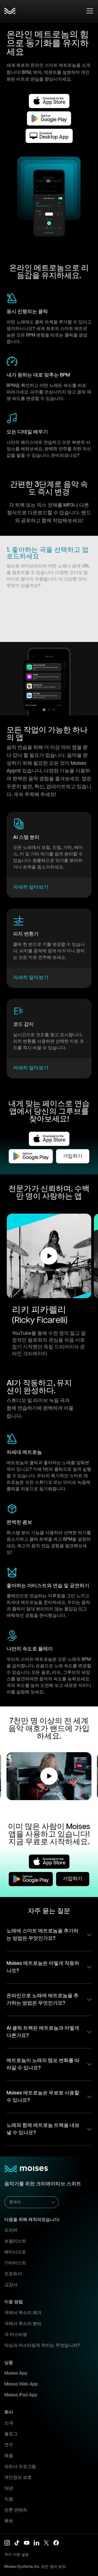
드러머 (11, 2230)
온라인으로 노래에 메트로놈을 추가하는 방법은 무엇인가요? (42, 2000)
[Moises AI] (10, 11)
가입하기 (73, 1156)
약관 (9, 2488)
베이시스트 (15, 2252)
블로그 (11, 2434)
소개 (9, 2423)
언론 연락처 (16, 2510)
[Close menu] (90, 11)
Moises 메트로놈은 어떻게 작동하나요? (43, 1967)
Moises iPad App (21, 2395)
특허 (9, 2521)
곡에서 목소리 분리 (23, 2324)
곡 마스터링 (16, 2335)
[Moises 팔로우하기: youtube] (27, 2543)
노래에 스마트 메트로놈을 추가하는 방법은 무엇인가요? (42, 1935)
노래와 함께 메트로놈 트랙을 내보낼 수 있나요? (43, 2129)
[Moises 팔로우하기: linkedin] (36, 2543)
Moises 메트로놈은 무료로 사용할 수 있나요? (43, 2097)
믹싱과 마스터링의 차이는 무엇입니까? (42, 2346)
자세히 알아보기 (31, 887)
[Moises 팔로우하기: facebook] (56, 2543)
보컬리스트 (15, 2241)
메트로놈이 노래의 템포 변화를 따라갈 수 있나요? (43, 2064)
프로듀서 (13, 2274)
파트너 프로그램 (20, 2467)
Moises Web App (21, 2384)
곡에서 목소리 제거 (23, 2313)
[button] (49, 1256)
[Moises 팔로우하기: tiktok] (17, 2543)
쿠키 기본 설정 (17, 2555)
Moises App (16, 2373)
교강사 (11, 2285)
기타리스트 (15, 2263)
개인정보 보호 (18, 2478)
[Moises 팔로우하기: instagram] (7, 2543)
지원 (9, 2499)
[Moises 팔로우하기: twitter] (46, 2543)
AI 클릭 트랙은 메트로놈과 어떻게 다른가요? (43, 2032)
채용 (9, 2456)
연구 (9, 2445)
